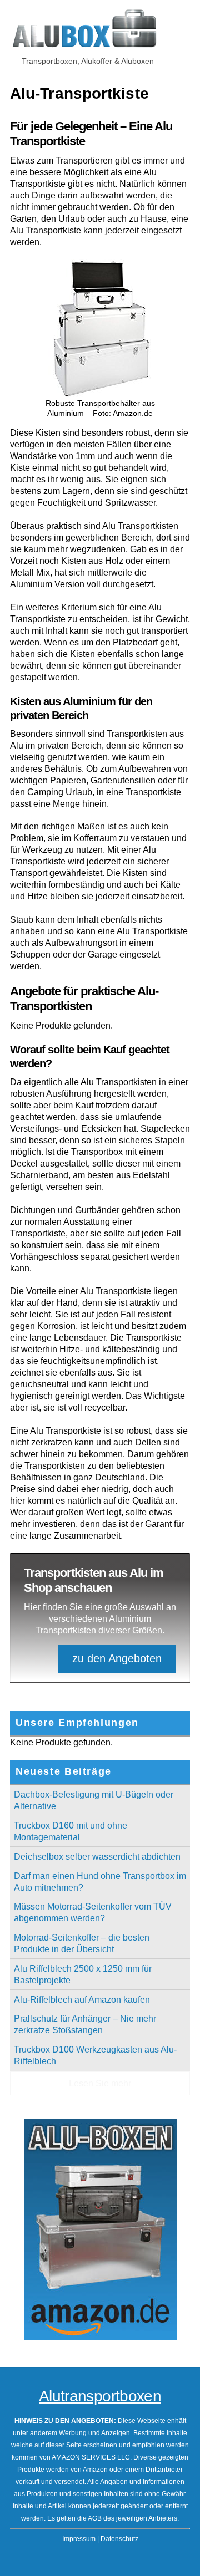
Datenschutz (119, 2539)
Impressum (79, 2539)
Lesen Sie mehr (100, 2083)
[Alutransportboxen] (85, 44)
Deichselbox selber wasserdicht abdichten (97, 1857)
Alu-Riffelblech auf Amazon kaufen (82, 2000)
